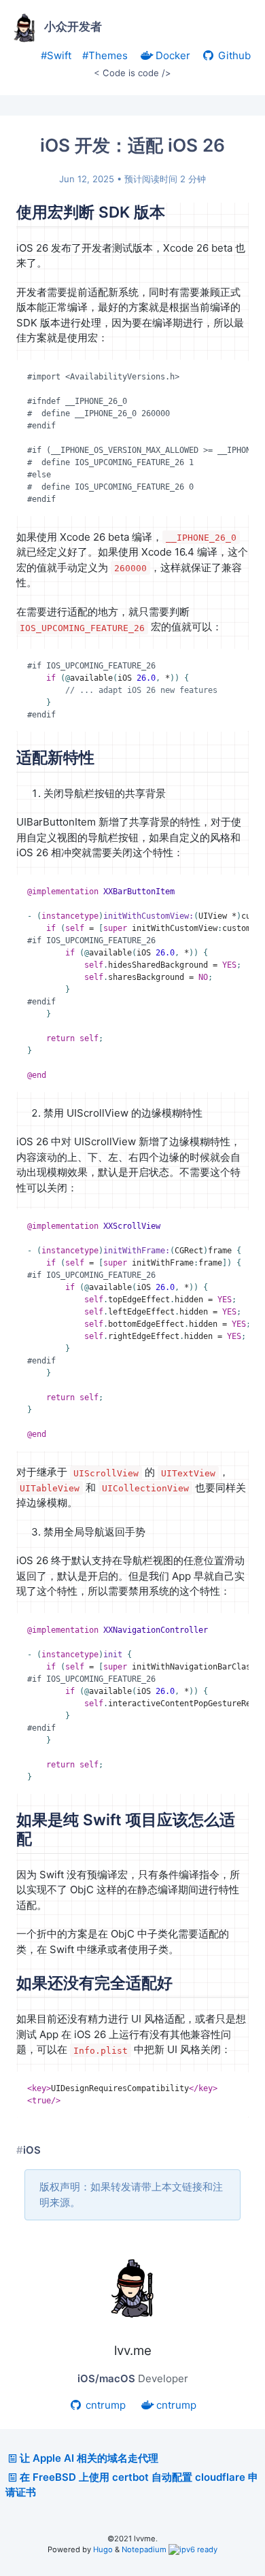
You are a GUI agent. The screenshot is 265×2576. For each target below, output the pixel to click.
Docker (172, 55)
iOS (32, 2150)
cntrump (104, 2405)
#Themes (105, 55)
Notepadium (144, 2549)
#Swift (56, 55)
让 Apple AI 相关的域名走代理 (89, 2458)
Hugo (103, 2549)
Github (233, 55)
